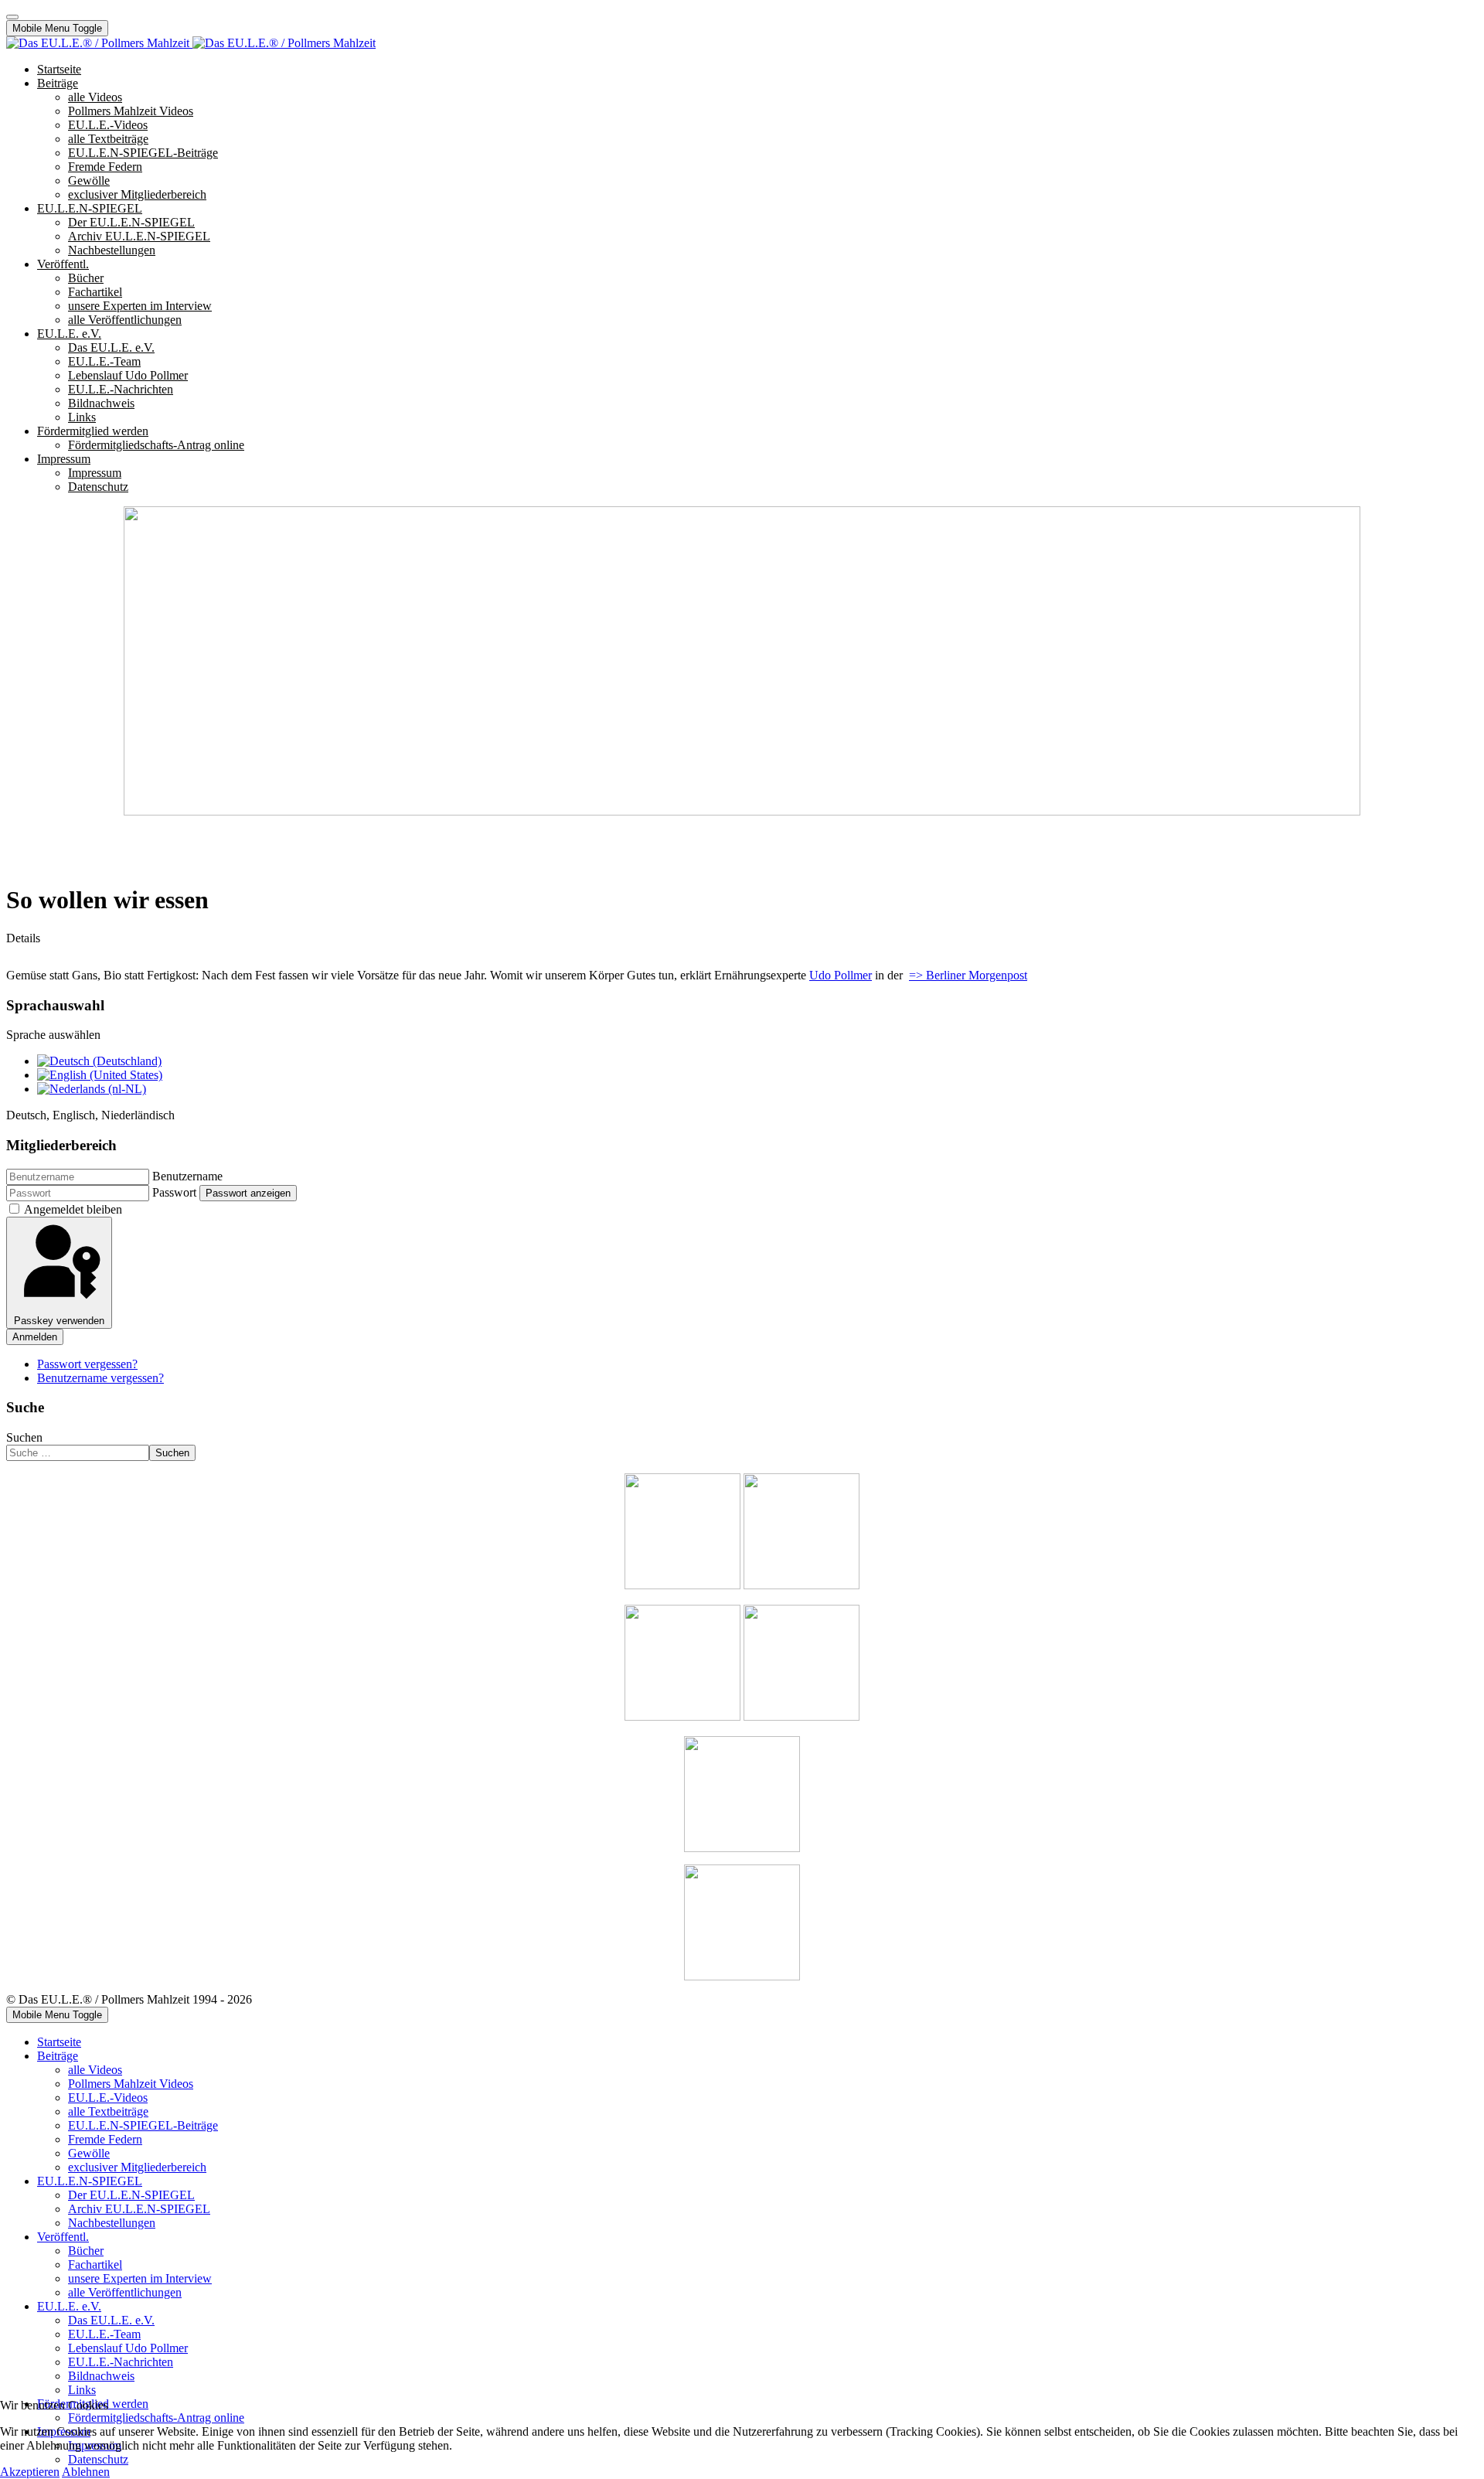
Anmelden (35, 1337)
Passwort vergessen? (87, 1364)
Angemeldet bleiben (73, 1209)
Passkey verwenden (59, 1321)
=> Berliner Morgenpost (968, 975)
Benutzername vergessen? (100, 1378)
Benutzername (187, 1176)
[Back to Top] (12, 17)
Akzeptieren (30, 2472)
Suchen (24, 1437)
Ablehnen (86, 2472)
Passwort (174, 1192)
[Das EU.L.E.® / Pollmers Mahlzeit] (191, 43)
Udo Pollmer (841, 975)
